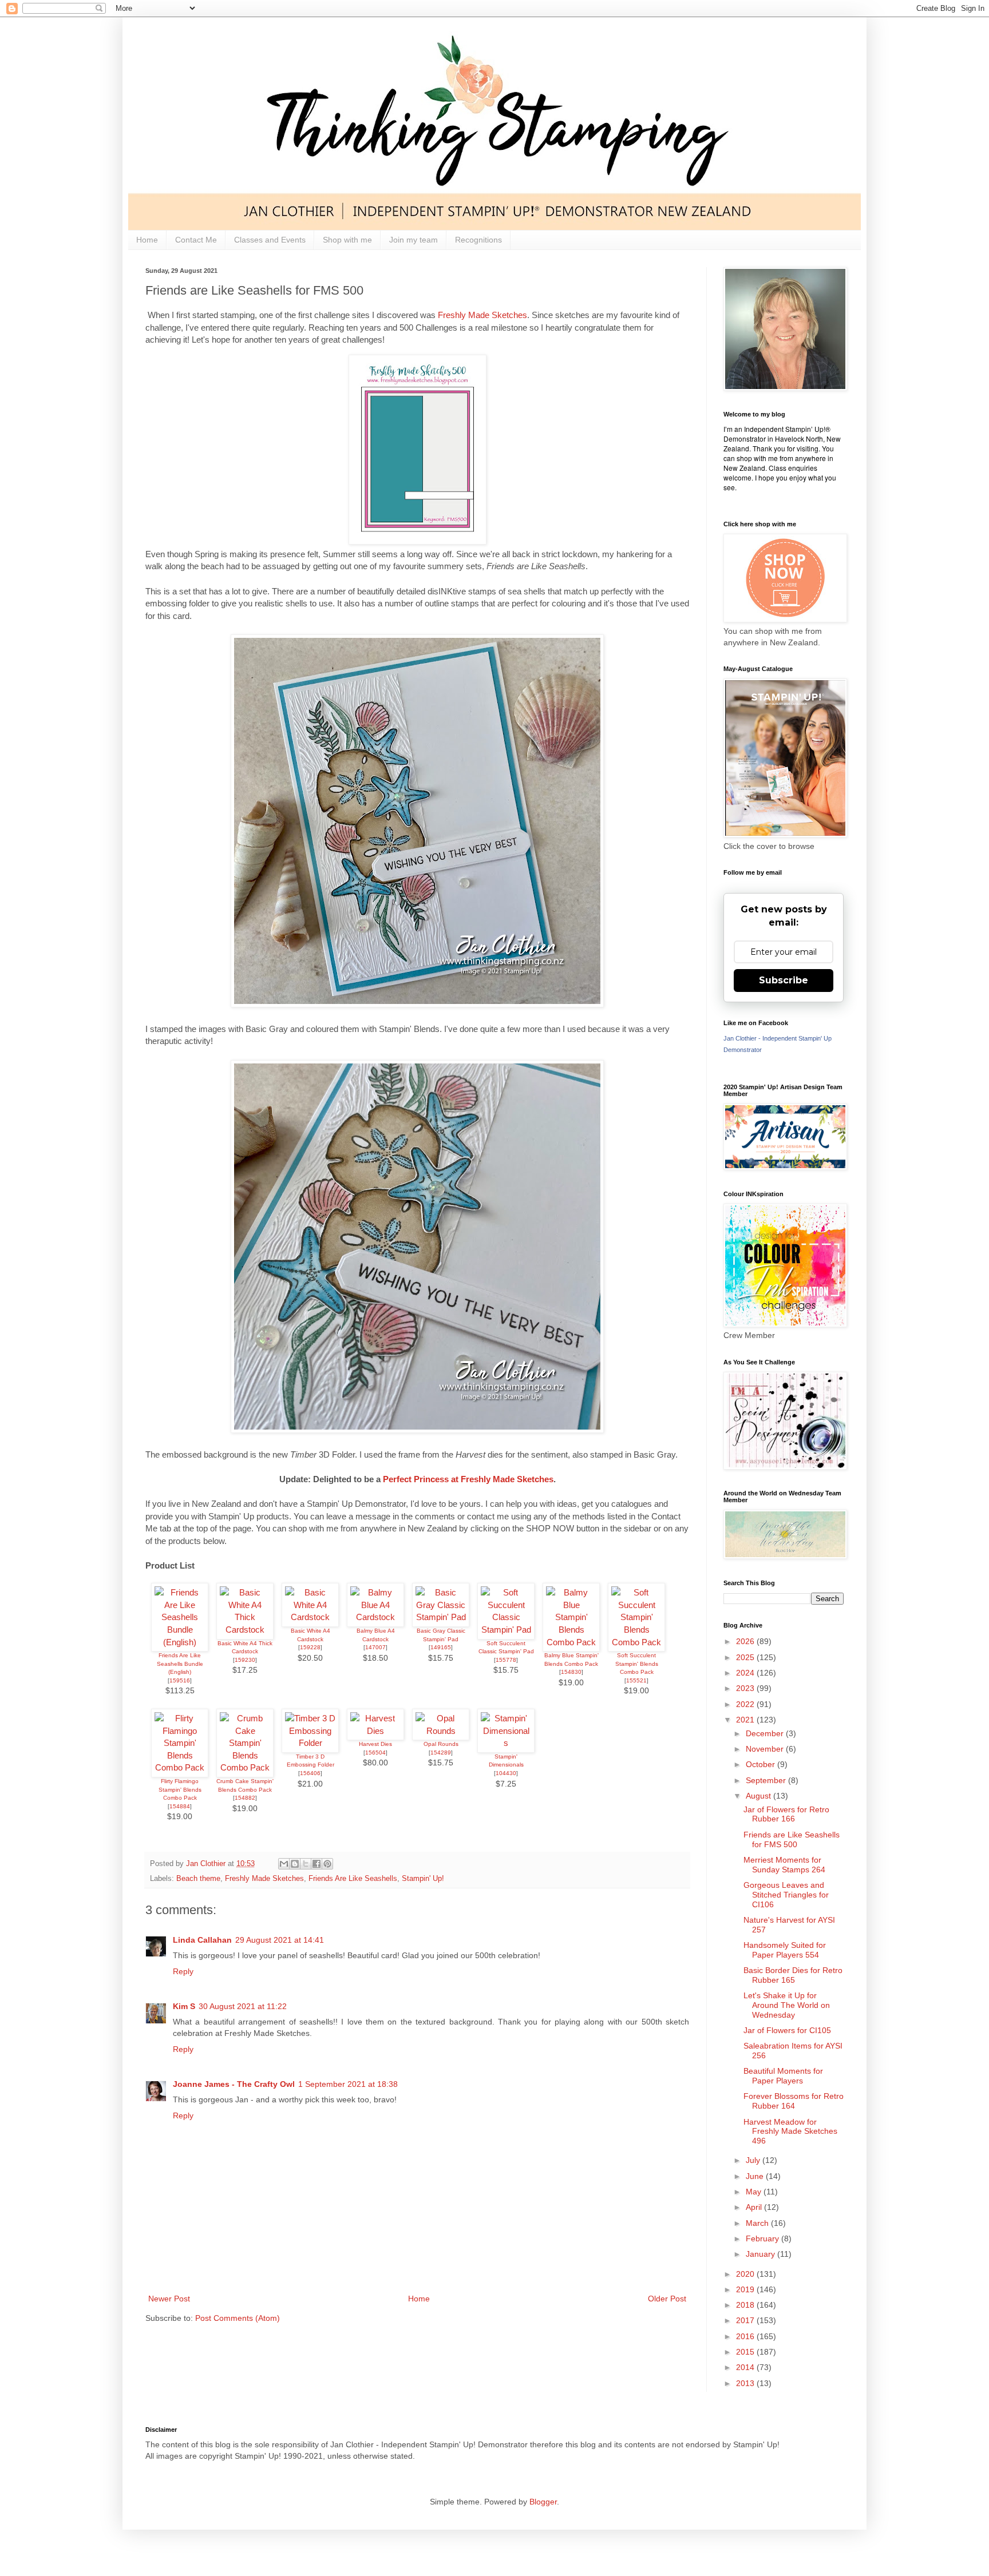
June (756, 2176)
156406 (310, 1773)
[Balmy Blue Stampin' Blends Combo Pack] (571, 1642)
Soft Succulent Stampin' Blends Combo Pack (637, 1664)
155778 (506, 1660)
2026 (746, 1641)
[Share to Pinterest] (327, 1864)
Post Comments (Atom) (238, 2318)
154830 (571, 1672)
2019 (746, 2289)
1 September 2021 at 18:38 (348, 2084)
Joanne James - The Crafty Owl (234, 2084)
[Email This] (284, 1864)
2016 (746, 2336)
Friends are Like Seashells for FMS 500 (792, 1839)
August (759, 1796)
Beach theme (198, 1879)
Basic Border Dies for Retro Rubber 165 (793, 1975)
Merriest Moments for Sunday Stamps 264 (784, 1865)
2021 (746, 1720)
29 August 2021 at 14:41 (280, 1940)
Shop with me (347, 240)
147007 (375, 1647)
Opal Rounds (441, 1744)
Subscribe (784, 980)
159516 (180, 1680)
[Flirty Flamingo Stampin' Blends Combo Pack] (180, 1767)
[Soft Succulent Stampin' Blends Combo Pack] (636, 1642)
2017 (746, 2320)
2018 (746, 2305)
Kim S (184, 2006)
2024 (746, 1673)
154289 (441, 1753)
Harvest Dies (375, 1744)
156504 (375, 1753)
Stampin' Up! (423, 1879)
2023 (746, 1688)
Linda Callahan (202, 1940)
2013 (746, 2383)
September (767, 1780)
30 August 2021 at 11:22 (243, 2006)
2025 (746, 1657)
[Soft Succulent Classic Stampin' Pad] (506, 1630)
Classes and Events (270, 240)
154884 (180, 1806)
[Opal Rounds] (441, 1731)
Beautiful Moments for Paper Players (783, 2076)
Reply (183, 1971)
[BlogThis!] (295, 1864)
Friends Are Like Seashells (353, 1879)
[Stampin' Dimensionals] (506, 1743)
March (758, 2223)
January (761, 2254)
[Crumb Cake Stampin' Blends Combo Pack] (245, 1767)
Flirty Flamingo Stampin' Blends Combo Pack (180, 1789)
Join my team (414, 240)
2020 (746, 2274)
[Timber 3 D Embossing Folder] (310, 1743)
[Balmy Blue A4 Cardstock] (375, 1617)
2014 (746, 2367)
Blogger (543, 2502)
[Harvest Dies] (375, 1731)
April (755, 2207)
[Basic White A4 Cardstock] (310, 1617)
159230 (245, 1660)
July (754, 2160)
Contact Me (196, 240)
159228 (310, 1647)
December (766, 1733)
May (755, 2192)
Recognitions (478, 240)
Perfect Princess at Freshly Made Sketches (468, 1479)
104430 (506, 1773)
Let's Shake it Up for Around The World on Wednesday (787, 2005)
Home (147, 240)
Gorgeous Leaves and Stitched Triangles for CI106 (786, 1895)
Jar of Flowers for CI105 (787, 2030)
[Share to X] (306, 1864)
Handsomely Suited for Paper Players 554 (785, 1950)
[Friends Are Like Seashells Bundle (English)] (180, 1642)
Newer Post (169, 2299)
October (761, 1764)
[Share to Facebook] (317, 1864)
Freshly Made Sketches (482, 315)
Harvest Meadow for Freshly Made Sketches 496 (790, 2132)
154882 (245, 1798)
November (766, 1749)
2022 (746, 1704)
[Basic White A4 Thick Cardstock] (245, 1630)
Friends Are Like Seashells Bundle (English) (180, 1664)
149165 (441, 1647)
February (763, 2238)
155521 (636, 1680)
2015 (746, 2352)
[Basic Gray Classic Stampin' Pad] (441, 1617)
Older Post (667, 2299)
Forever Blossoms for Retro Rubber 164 (794, 2101)
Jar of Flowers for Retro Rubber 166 (786, 1814)
